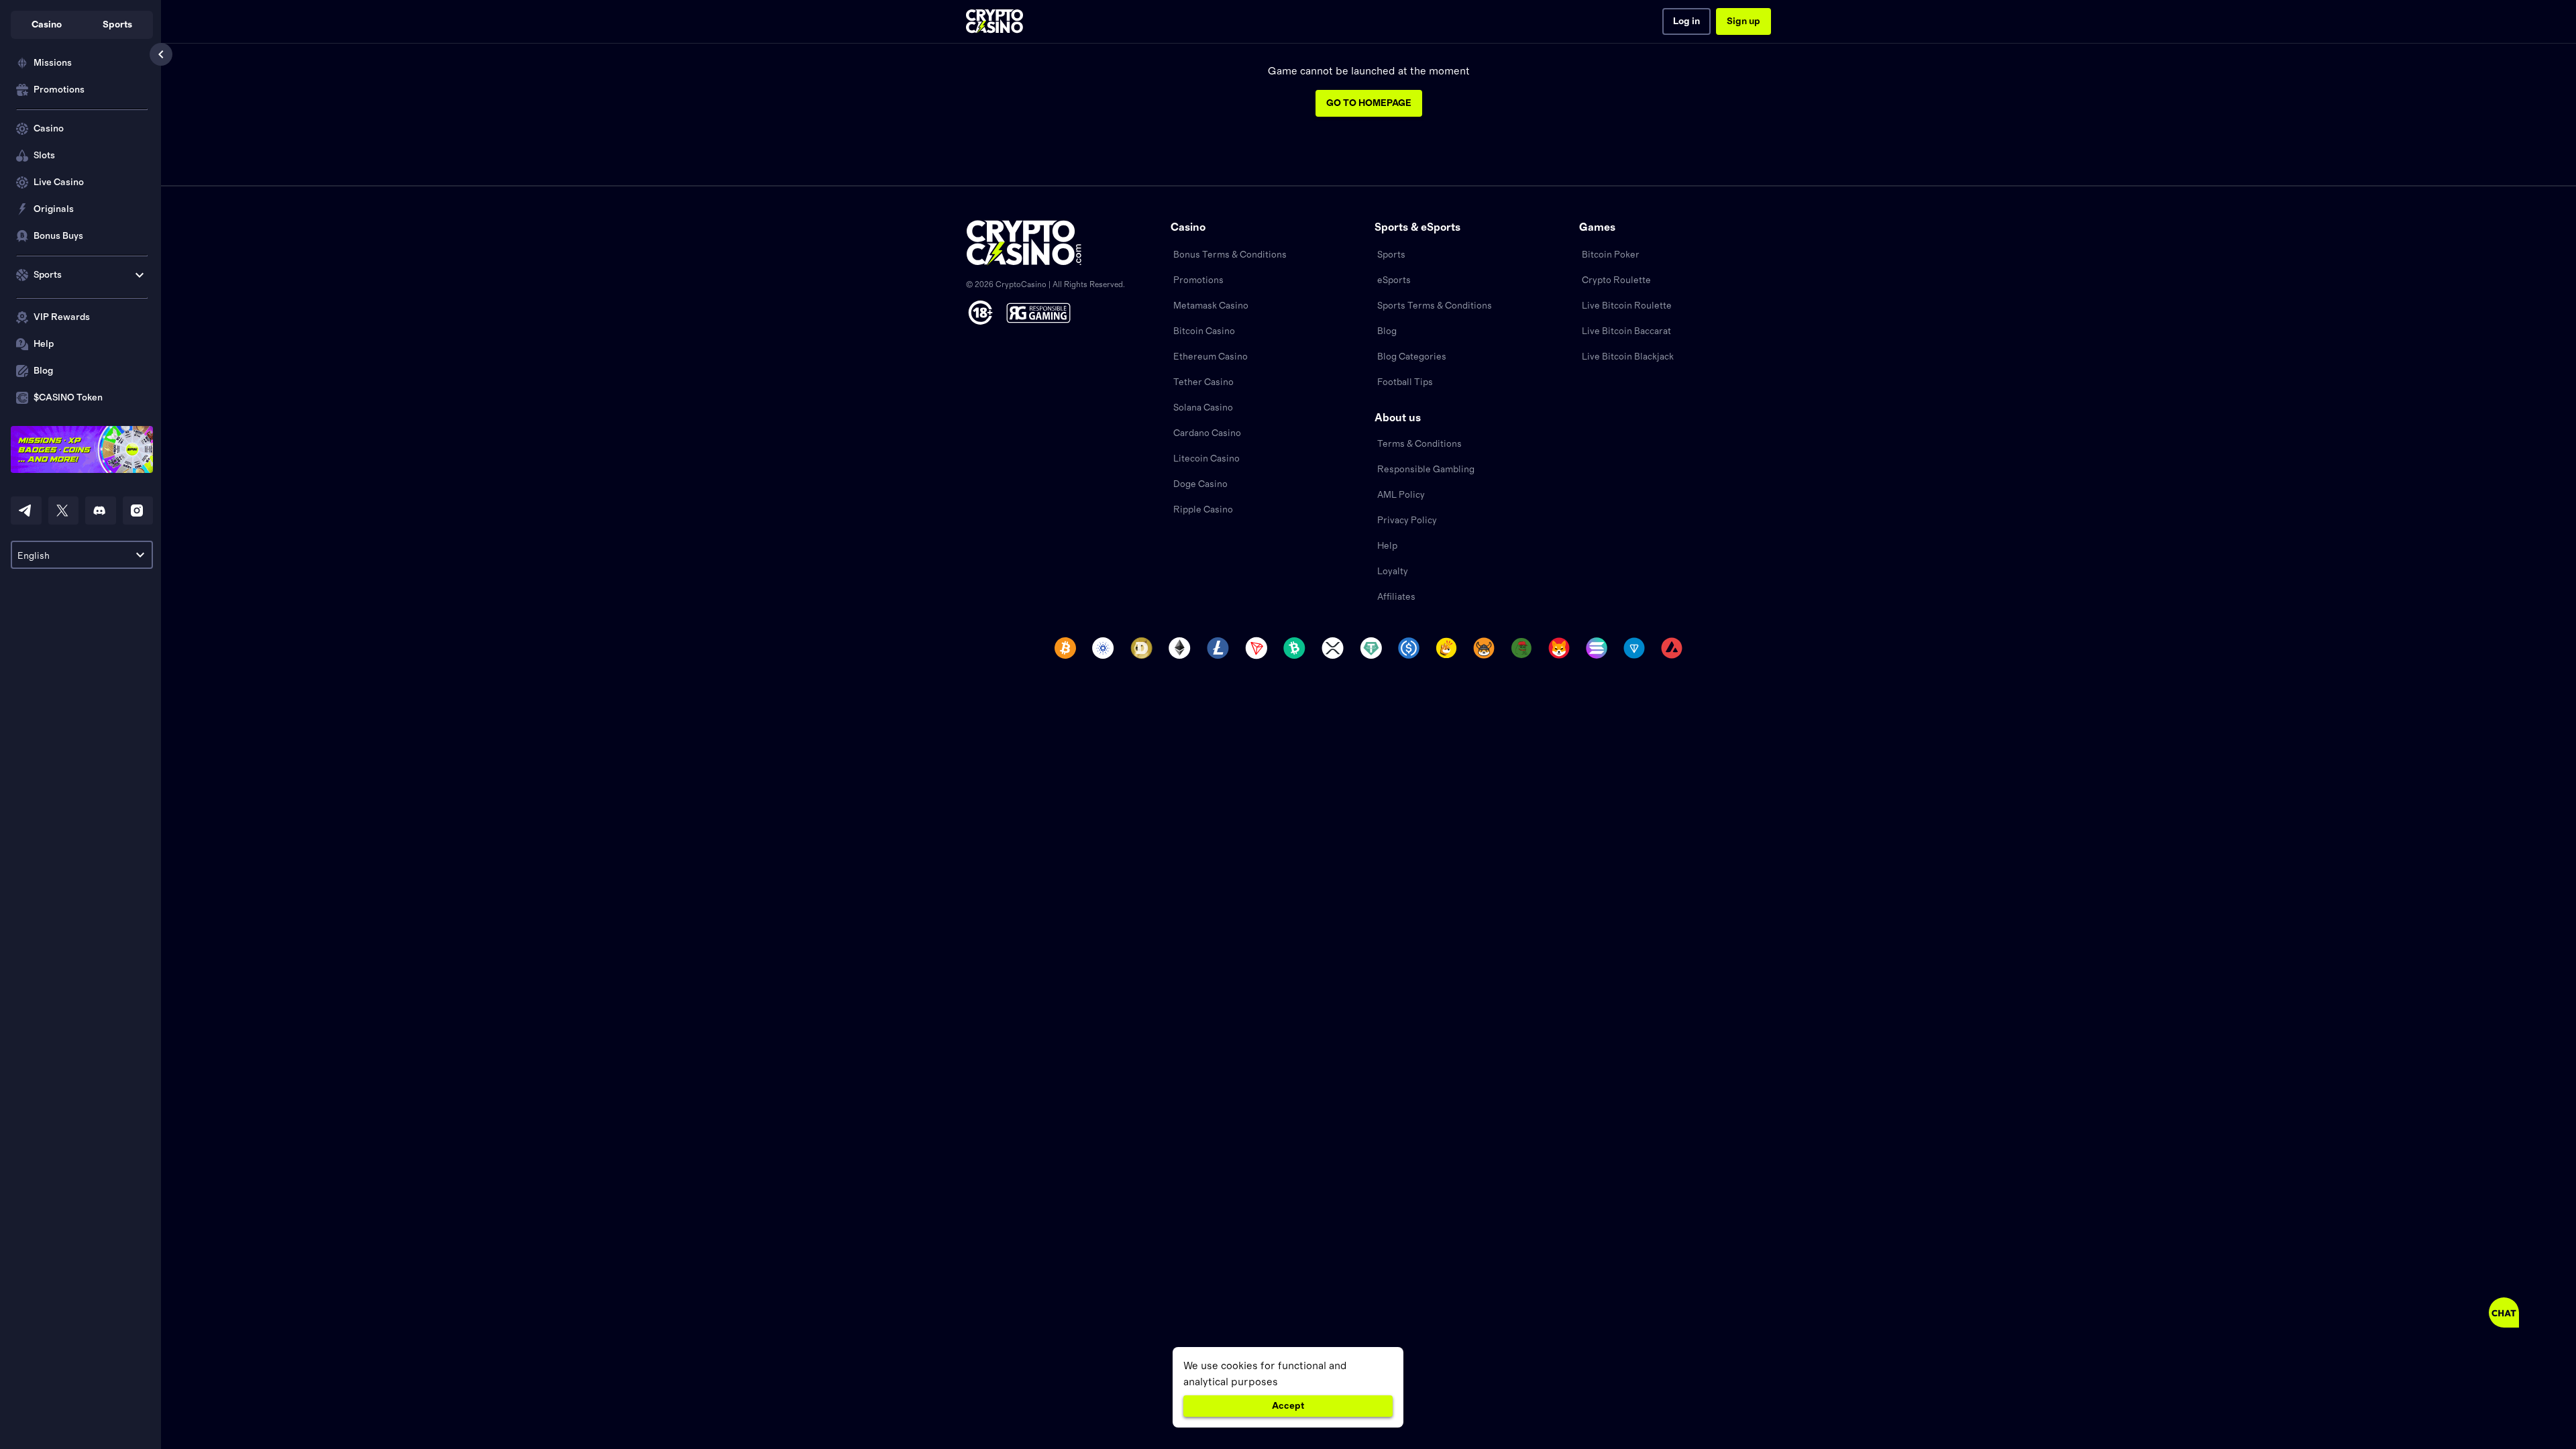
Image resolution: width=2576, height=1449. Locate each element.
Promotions (59, 90)
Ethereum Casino (1211, 357)
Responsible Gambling (1426, 470)
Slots (44, 156)
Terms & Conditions (1419, 444)
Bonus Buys (58, 236)
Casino (49, 129)
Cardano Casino (1207, 433)
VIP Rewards (62, 317)
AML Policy (1401, 495)
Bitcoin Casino (1204, 331)
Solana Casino (1203, 408)
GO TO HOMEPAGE (1369, 103)
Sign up (1743, 21)
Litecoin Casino (1206, 459)
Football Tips (1405, 382)
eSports (1394, 280)
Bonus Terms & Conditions (1230, 255)
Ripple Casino (1203, 510)
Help (44, 344)
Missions (53, 63)
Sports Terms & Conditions (1435, 306)
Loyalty (1393, 572)
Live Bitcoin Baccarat (1626, 331)
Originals (54, 209)
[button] (46, 25)
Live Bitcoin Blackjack (1628, 357)
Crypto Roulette (1616, 280)
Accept (1288, 1406)
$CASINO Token (68, 398)
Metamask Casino (1211, 306)
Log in (1686, 21)
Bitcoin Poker (1611, 255)
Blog (43, 371)
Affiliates (1396, 597)
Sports (1391, 255)
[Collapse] (161, 54)
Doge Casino (1200, 484)
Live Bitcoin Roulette (1627, 306)
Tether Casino (1203, 382)
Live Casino (59, 182)
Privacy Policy (1407, 521)
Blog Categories (1412, 357)
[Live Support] (2504, 1312)
